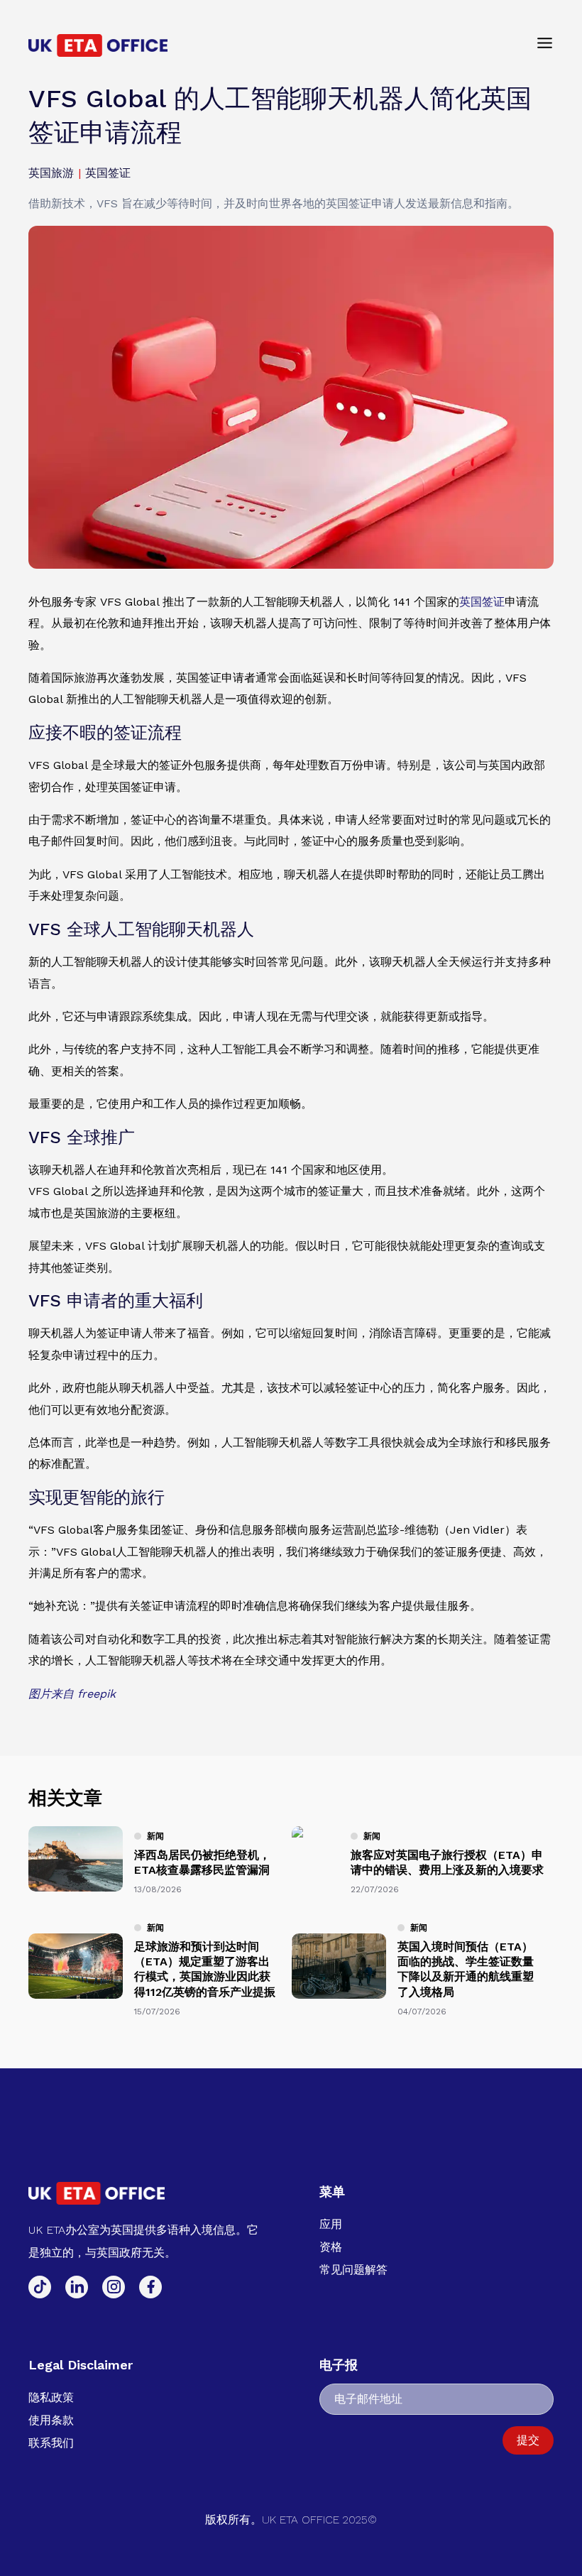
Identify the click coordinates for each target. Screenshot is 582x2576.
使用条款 (51, 2420)
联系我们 (51, 2443)
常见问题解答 (353, 2270)
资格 (331, 2247)
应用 (331, 2224)
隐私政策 (51, 2397)
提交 (528, 2440)
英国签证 (482, 602)
